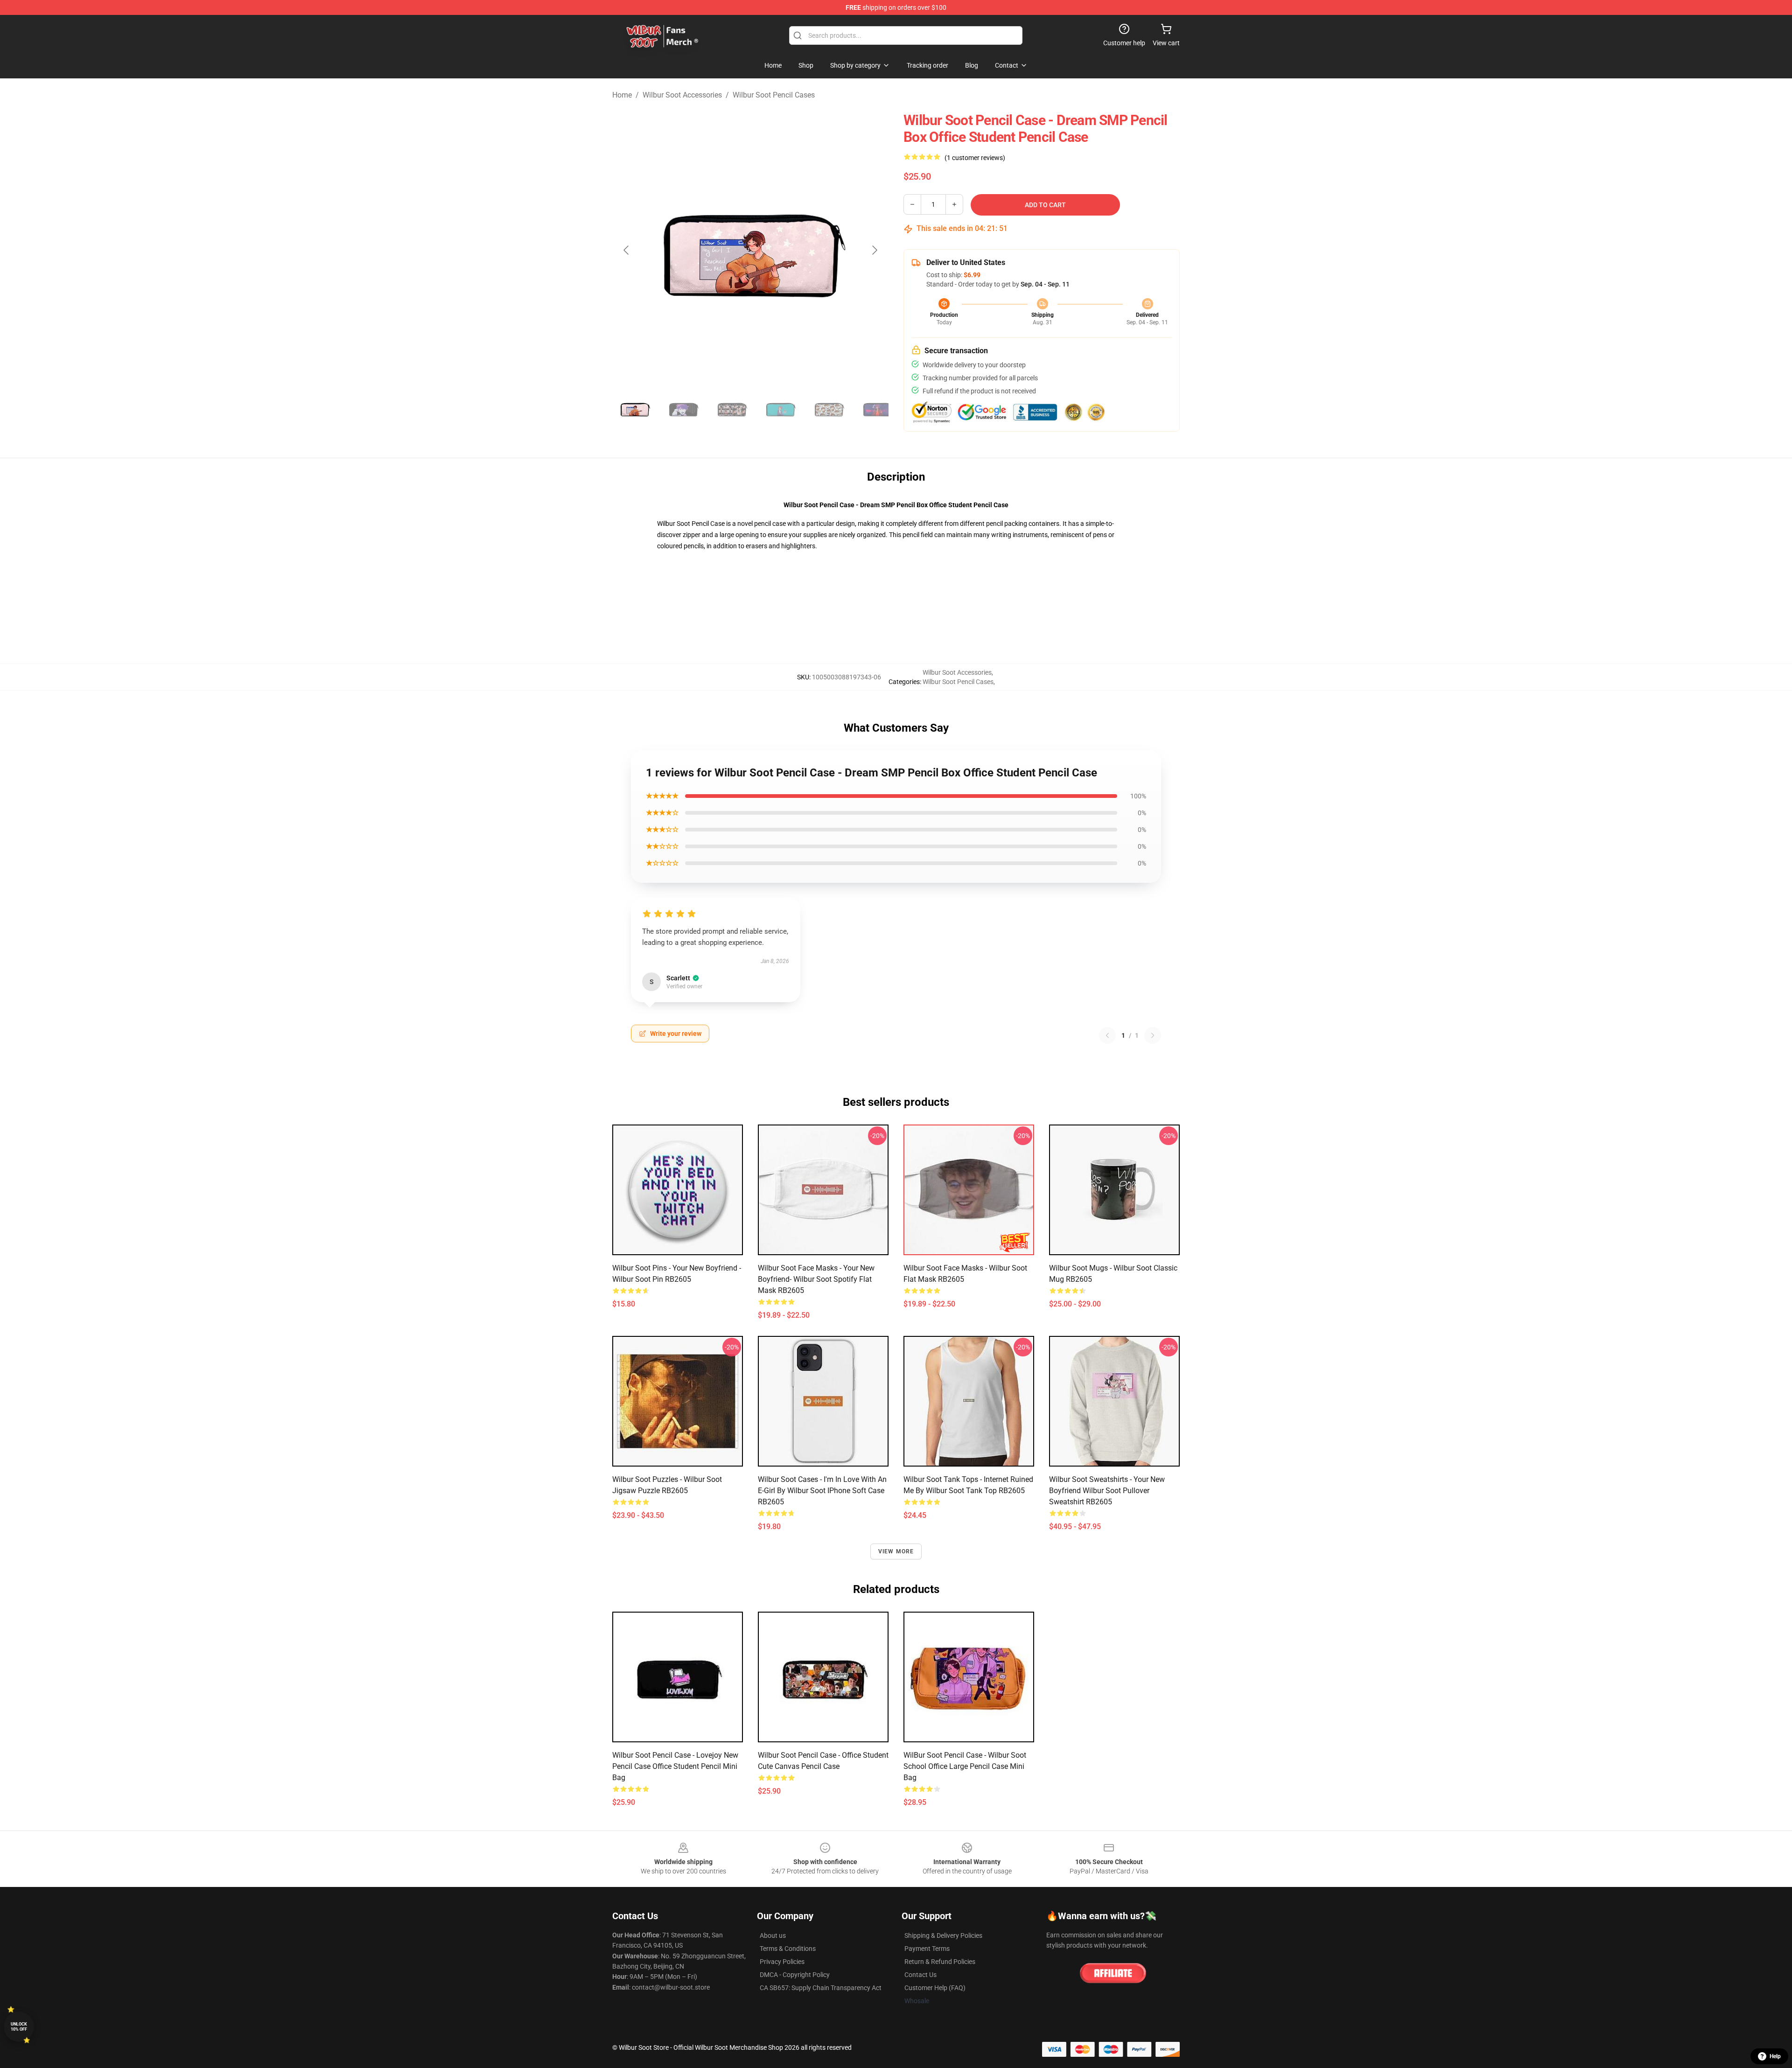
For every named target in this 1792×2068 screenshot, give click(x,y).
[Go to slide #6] (877, 409)
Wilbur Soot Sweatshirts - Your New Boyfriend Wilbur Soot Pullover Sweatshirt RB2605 (1107, 1491)
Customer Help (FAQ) (935, 1988)
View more (896, 1551)
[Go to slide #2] (683, 409)
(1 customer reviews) (975, 158)
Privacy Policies (782, 1962)
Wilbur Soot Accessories (682, 95)
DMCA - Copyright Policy (795, 1975)
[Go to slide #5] (829, 409)
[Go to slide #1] (635, 409)
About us (773, 1935)
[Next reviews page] (1153, 1035)
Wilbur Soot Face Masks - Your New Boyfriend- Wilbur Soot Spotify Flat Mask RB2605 (816, 1279)
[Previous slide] (627, 250)
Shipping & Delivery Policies (943, 1935)
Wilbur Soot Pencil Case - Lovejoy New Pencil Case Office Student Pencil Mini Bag (675, 1766)
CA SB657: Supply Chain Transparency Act (821, 1988)
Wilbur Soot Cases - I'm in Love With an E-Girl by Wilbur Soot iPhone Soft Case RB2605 (822, 1491)
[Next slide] (874, 250)
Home (622, 95)
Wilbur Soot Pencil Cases (774, 95)
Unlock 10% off (19, 2027)
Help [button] (1775, 2056)
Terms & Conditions (788, 1949)
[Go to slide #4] (780, 409)
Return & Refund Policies (940, 1962)
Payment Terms (927, 1949)
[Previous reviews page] (1107, 1035)
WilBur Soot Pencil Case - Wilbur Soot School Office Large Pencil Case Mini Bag (965, 1766)
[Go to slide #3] (732, 409)
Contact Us (920, 1975)
